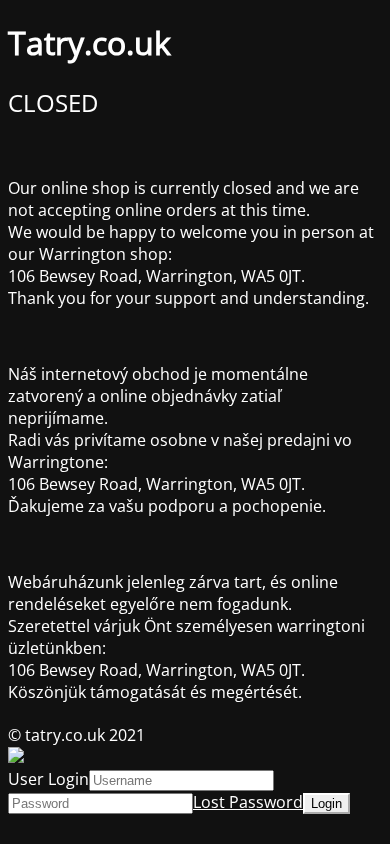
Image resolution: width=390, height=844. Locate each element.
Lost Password (248, 802)
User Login (48, 779)
